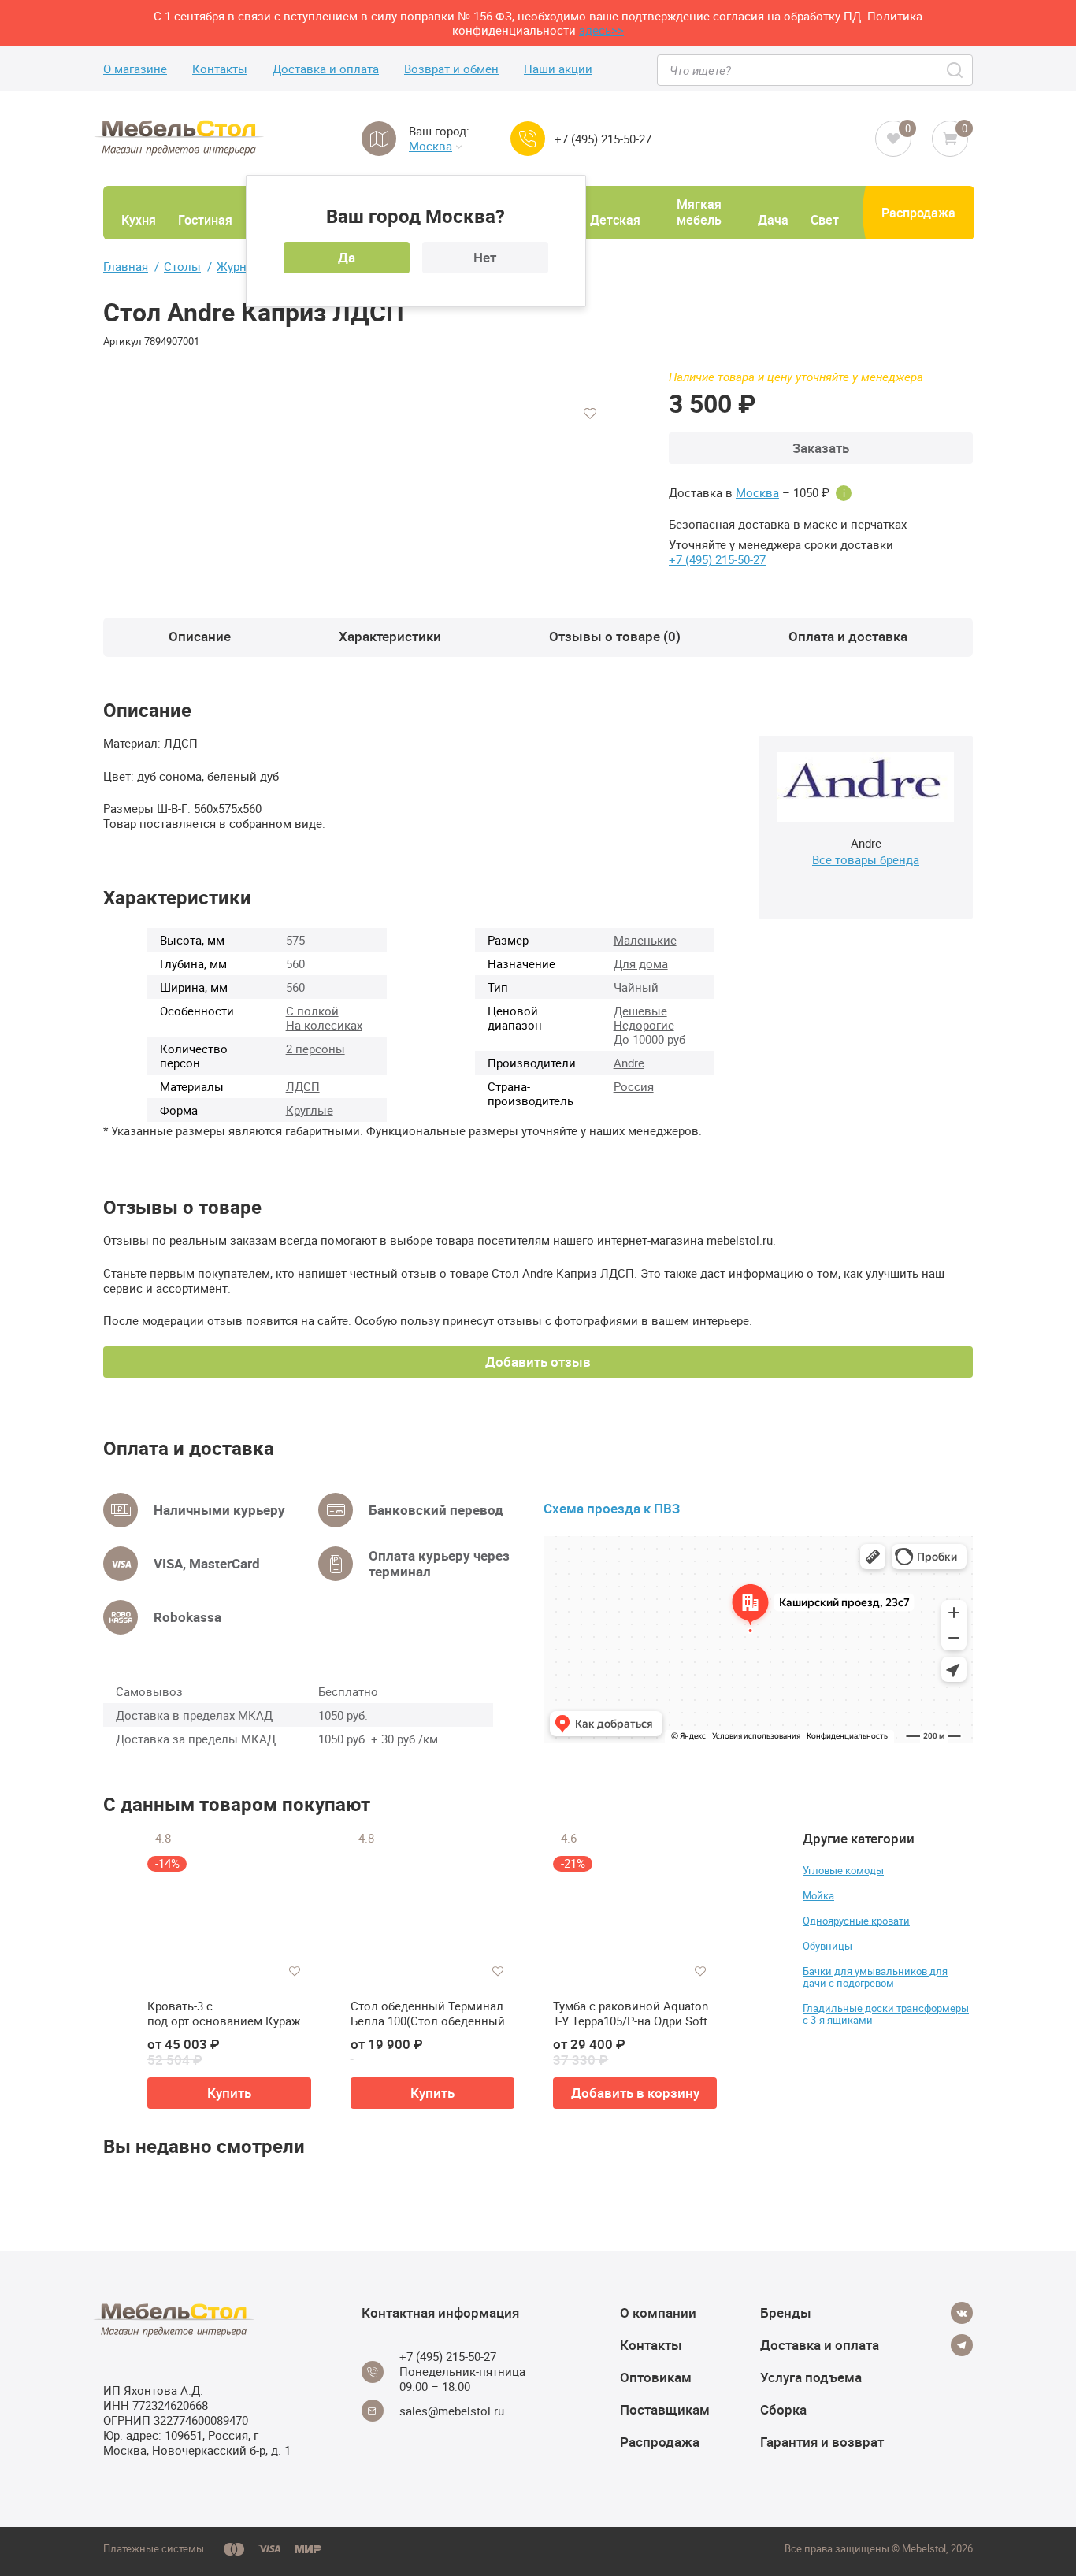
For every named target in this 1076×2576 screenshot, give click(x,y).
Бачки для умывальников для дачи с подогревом (875, 1977)
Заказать (821, 448)
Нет (485, 257)
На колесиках (324, 1025)
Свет (825, 220)
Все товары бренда (866, 859)
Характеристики (390, 636)
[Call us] (528, 139)
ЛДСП (303, 1086)
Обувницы (827, 1946)
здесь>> (601, 30)
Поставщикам (665, 2409)
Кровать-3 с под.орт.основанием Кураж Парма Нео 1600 (224, 2014)
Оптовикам (656, 2377)
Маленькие (645, 940)
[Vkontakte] (962, 2313)
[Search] (956, 70)
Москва (430, 146)
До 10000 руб (649, 1039)
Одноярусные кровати (856, 1921)
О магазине (135, 69)
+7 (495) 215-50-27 (603, 139)
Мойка (818, 1895)
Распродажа (918, 213)
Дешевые (640, 1011)
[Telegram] (962, 2345)
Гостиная (205, 220)
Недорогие (644, 1025)
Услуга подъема (811, 2377)
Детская (615, 220)
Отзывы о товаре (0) (615, 636)
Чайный (636, 987)
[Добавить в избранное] (590, 414)
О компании (658, 2312)
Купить (229, 2093)
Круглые (310, 1110)
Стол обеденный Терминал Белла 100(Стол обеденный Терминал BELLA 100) (428, 2014)
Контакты (220, 69)
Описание (200, 636)
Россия (634, 1086)
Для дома (641, 963)
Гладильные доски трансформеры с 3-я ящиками (886, 2014)
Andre (629, 1063)
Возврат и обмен (451, 69)
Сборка (783, 2409)
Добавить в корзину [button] (635, 2093)
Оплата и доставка (848, 636)
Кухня (139, 220)
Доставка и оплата (326, 69)
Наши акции (558, 69)
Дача (773, 220)
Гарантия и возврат (822, 2442)
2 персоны (315, 1049)
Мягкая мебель (699, 212)
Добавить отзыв (538, 1362)
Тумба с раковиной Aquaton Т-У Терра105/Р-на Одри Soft (631, 2014)
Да (347, 257)
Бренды (786, 2312)
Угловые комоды (843, 1870)
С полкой (312, 1011)
